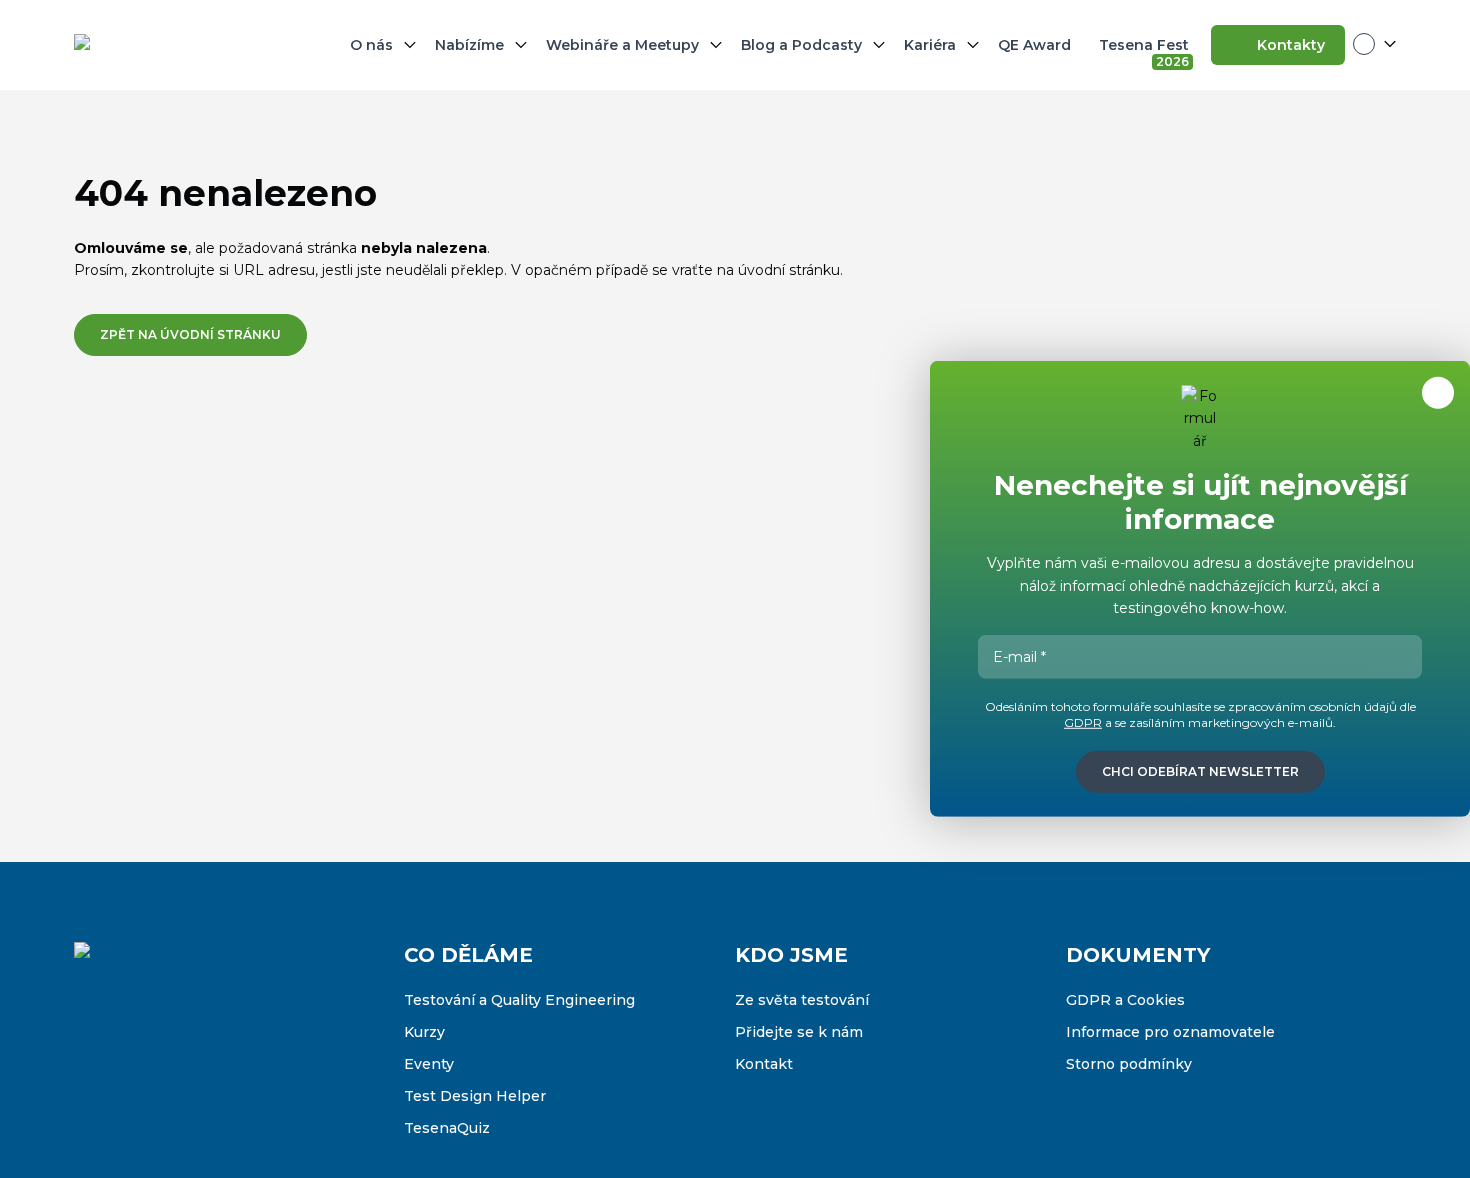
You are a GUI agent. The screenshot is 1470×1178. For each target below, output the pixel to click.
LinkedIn (174, 1060)
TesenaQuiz (447, 1128)
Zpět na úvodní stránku (190, 334)
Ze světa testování (802, 1000)
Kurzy (424, 1032)
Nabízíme (469, 45)
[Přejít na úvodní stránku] (174, 45)
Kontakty (1291, 45)
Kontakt (764, 1064)
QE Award (1034, 45)
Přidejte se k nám (799, 1032)
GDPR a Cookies (1125, 1000)
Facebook (90, 1060)
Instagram (132, 1060)
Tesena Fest (1146, 49)
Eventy (429, 1064)
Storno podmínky (1129, 1064)
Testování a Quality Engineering (519, 1000)
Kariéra (930, 45)
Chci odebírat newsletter (1200, 771)
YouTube (216, 1060)
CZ (1375, 44)
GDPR (1083, 722)
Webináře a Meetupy (622, 45)
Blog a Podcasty (801, 45)
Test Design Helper (475, 1096)
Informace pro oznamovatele (1170, 1032)
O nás (371, 45)
